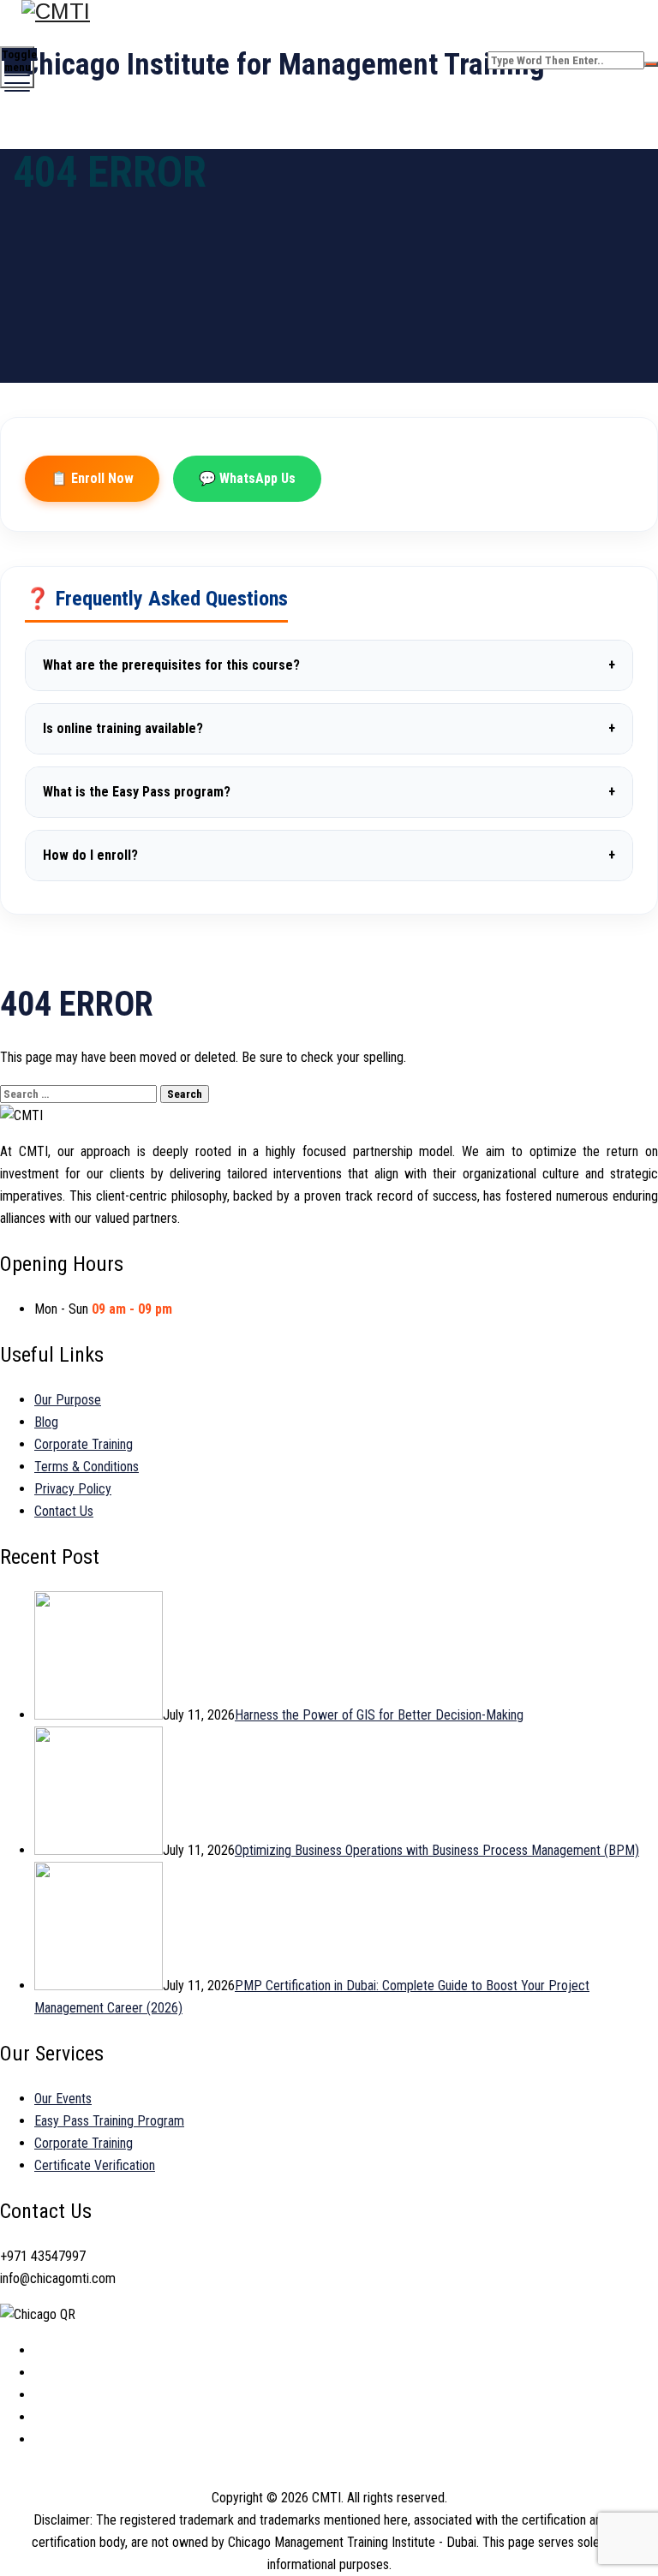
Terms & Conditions (87, 1467)
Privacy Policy (73, 1489)
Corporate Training (84, 1444)
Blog (46, 1422)
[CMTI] (327, 12)
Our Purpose (68, 1400)
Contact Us (64, 1511)
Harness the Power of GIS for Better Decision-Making (379, 1715)
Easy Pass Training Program (109, 2121)
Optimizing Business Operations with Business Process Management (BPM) (437, 1850)
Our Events (63, 2099)
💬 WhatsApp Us (247, 478)
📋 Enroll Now (92, 478)
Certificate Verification (95, 2165)
